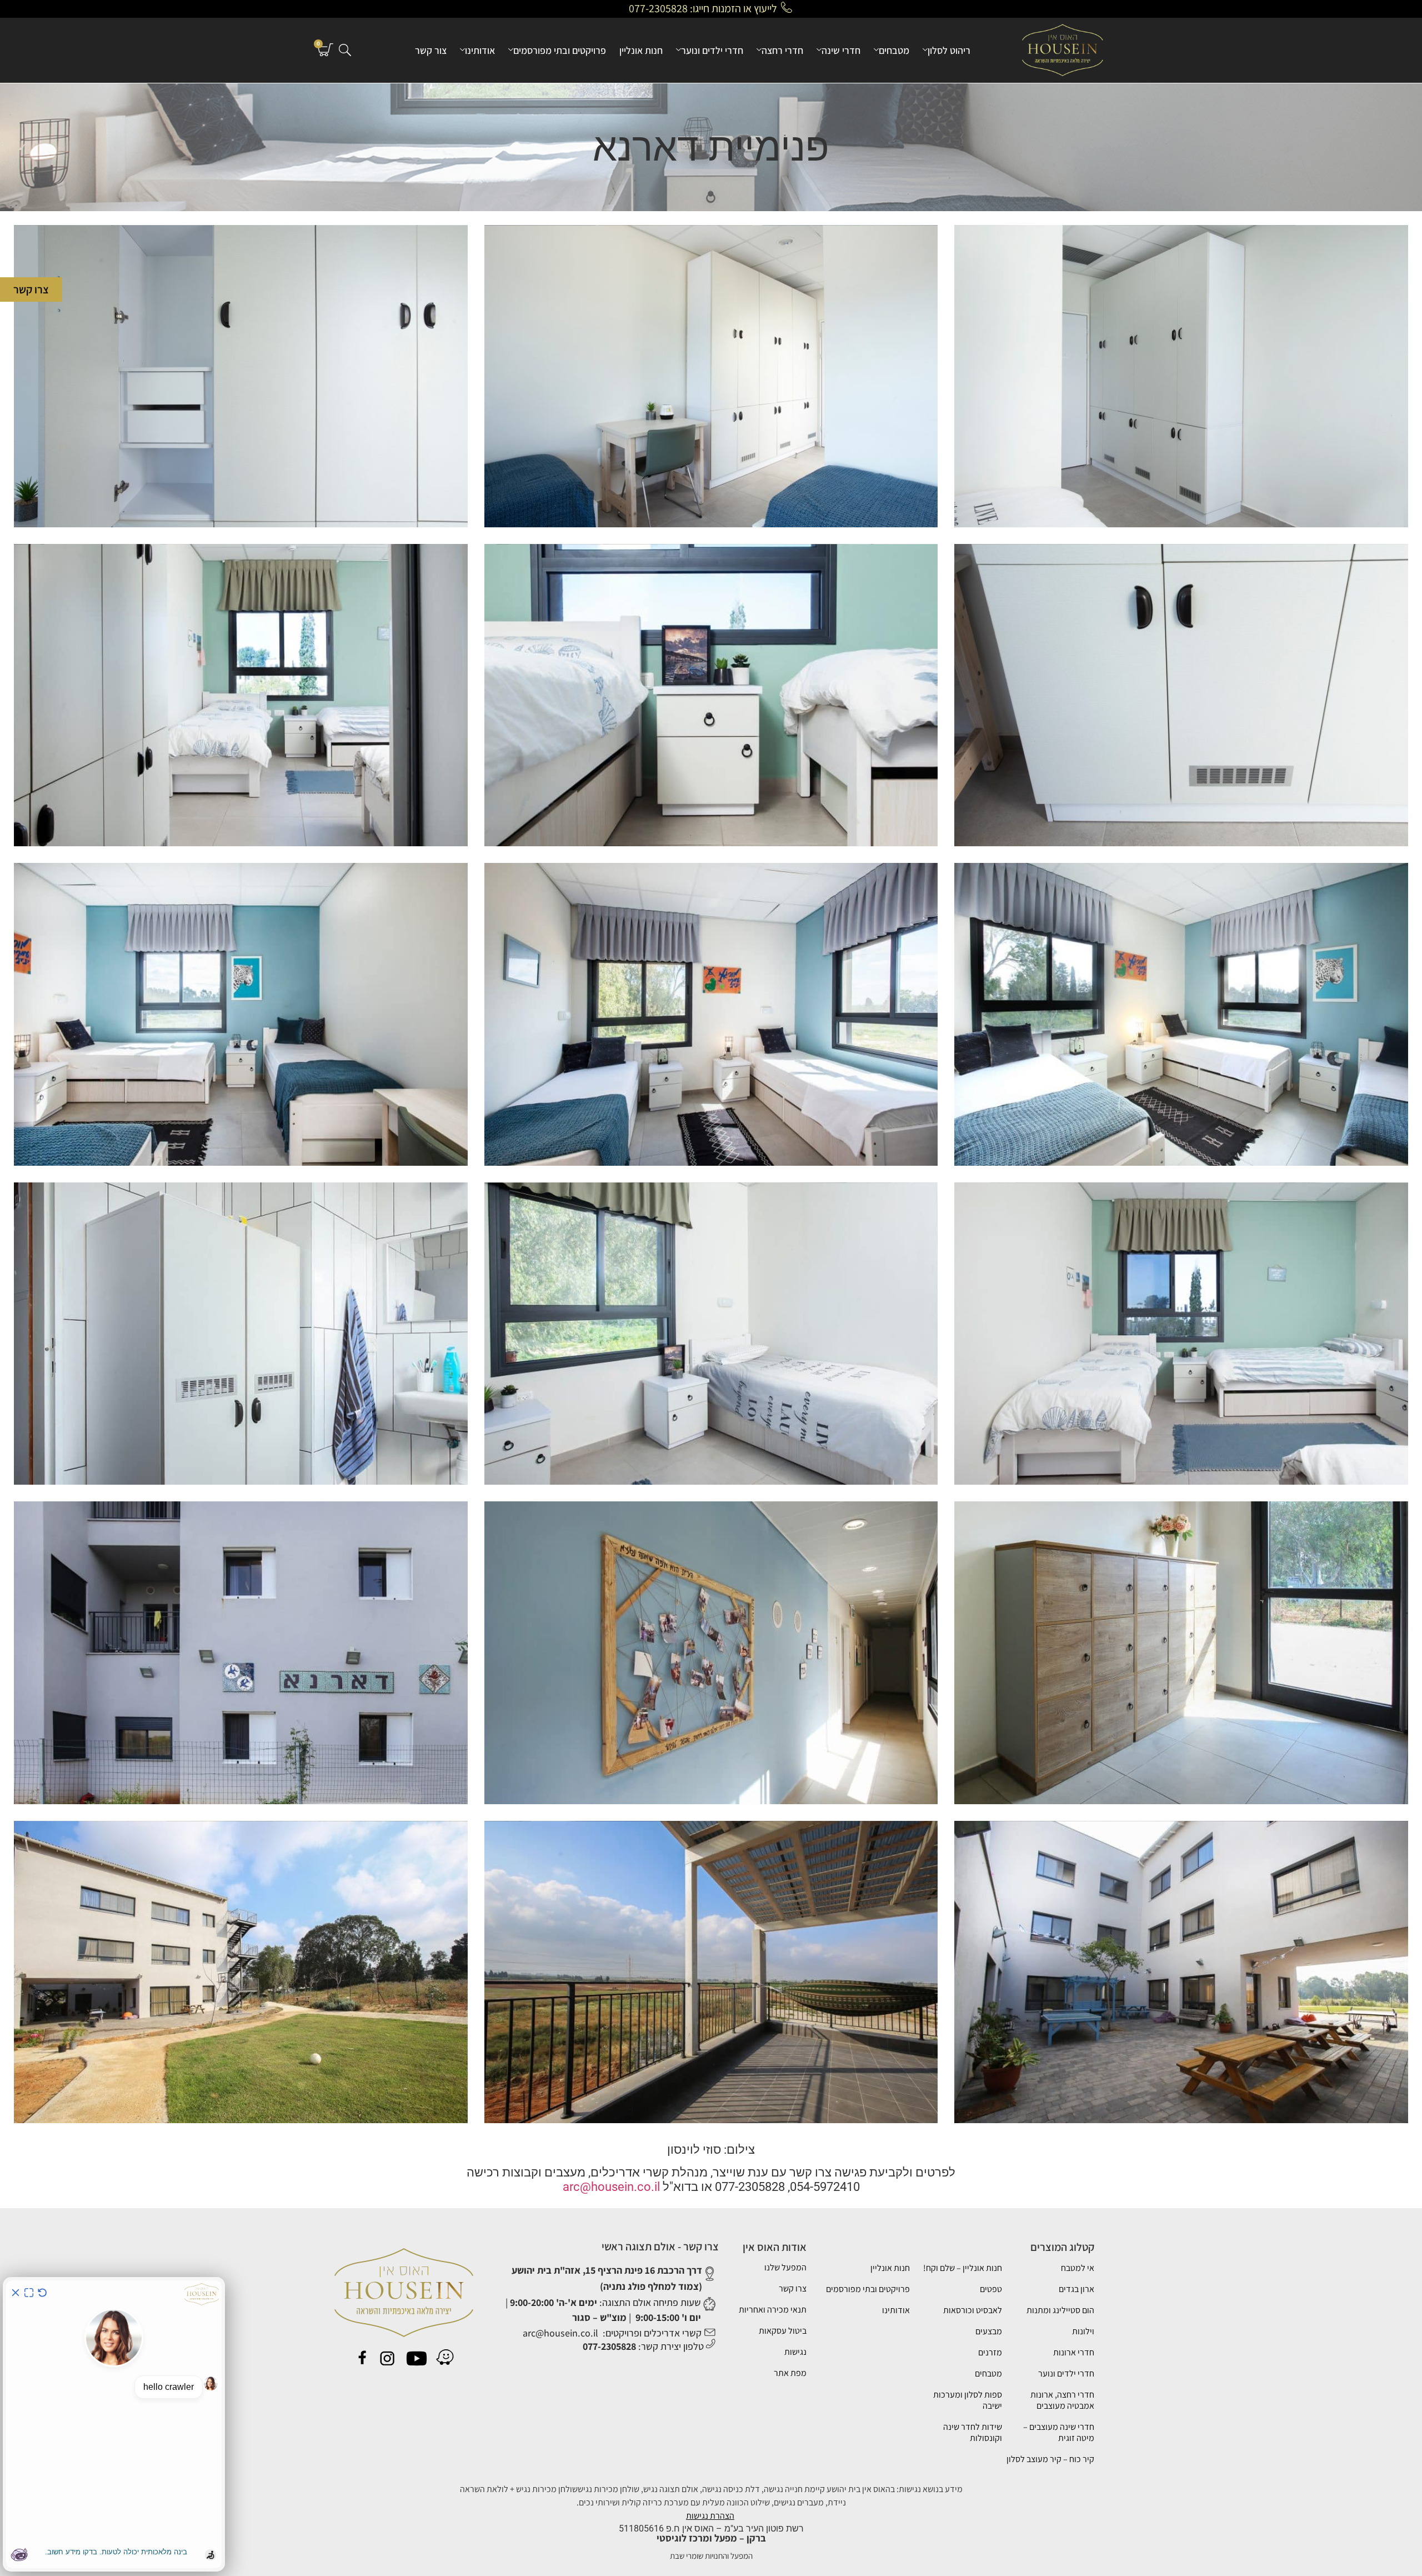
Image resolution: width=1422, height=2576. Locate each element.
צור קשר (431, 50)
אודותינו (480, 50)
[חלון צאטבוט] (114, 2424)
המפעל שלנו (785, 2267)
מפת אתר (790, 2373)
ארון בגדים (1076, 2289)
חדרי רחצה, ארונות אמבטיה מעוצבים (1062, 2400)
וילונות (1083, 2331)
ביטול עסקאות (783, 2331)
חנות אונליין (641, 50)
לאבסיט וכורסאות (973, 2310)
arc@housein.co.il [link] (611, 2187)
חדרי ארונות (1074, 2352)
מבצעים (989, 2331)
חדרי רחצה (782, 50)
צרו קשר (793, 2288)
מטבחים (894, 50)
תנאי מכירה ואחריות (773, 2310)
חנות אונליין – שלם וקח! (963, 2268)
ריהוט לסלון (949, 50)
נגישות (795, 2352)
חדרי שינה (841, 50)
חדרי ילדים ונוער (712, 50)
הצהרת (722, 2516)
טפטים (991, 2289)
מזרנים (990, 2352)
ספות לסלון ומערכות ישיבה (968, 2400)
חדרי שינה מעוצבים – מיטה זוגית (1059, 2432)
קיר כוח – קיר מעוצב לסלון (1050, 2459)
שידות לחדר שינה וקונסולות (973, 2432)
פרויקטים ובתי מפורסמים (560, 50)
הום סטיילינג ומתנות (1060, 2310)
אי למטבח (1078, 2268)
